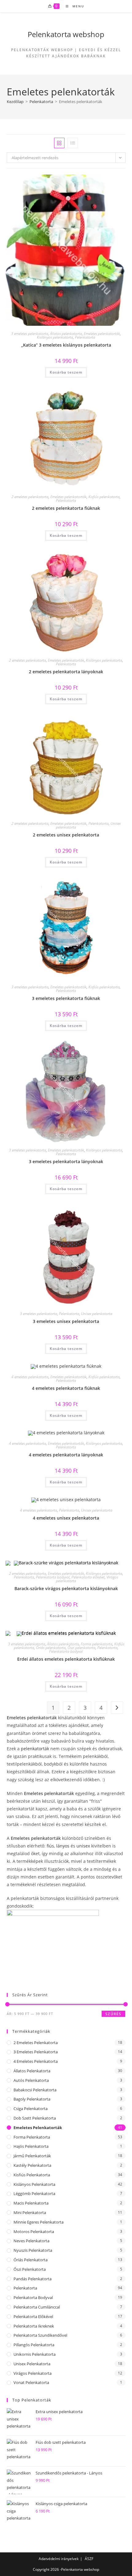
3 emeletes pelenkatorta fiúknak (66, 998)
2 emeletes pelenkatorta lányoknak (66, 672)
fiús (50, 1846)
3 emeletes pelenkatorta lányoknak (66, 1161)
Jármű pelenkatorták (32, 2156)
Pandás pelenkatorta (33, 2279)
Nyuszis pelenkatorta (33, 2250)
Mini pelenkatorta (30, 2213)
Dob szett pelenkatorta (35, 2118)
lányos (63, 1846)
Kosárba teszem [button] (66, 372)
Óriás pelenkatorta (51, 1648)
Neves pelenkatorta (31, 2241)
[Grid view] (59, 143)
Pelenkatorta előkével (88, 1577)
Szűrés (113, 2014)
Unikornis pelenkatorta (35, 2354)
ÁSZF (89, 2559)
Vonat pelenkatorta (31, 2382)
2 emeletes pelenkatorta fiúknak (66, 508)
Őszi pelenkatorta (82, 1648)
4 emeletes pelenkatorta (30, 1377)
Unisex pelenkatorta (97, 1314)
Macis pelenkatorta (31, 2203)
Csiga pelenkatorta (31, 2109)
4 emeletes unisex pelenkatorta (66, 1518)
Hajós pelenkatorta (31, 2146)
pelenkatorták (36, 1749)
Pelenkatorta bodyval (53, 1577)
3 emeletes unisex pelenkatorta (66, 1321)
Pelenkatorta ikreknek (34, 2326)
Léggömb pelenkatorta (34, 2193)
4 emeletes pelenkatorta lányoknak (66, 1455)
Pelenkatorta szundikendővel (40, 2335)
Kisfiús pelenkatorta (104, 497)
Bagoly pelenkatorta (32, 2099)
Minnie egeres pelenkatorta (39, 2222)
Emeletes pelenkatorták (102, 334)
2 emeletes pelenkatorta (30, 497)
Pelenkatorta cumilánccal (37, 2307)
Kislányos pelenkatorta (55, 337)
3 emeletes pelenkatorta (30, 334)
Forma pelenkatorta (97, 1644)
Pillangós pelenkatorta (34, 2345)
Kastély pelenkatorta (32, 2165)
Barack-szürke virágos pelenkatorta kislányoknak (66, 1588)
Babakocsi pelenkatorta (35, 2090)
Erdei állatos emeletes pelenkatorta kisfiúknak (66, 1659)
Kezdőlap (15, 102)
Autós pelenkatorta (31, 2080)
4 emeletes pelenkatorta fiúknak (66, 1388)
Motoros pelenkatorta (34, 2232)
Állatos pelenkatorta (66, 334)
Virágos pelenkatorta (33, 2373)
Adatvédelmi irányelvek (59, 2559)
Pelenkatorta (41, 102)
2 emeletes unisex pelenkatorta (66, 835)
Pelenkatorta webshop (66, 34)
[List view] (73, 143)
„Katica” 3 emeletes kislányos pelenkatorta (66, 345)
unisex (83, 1846)
